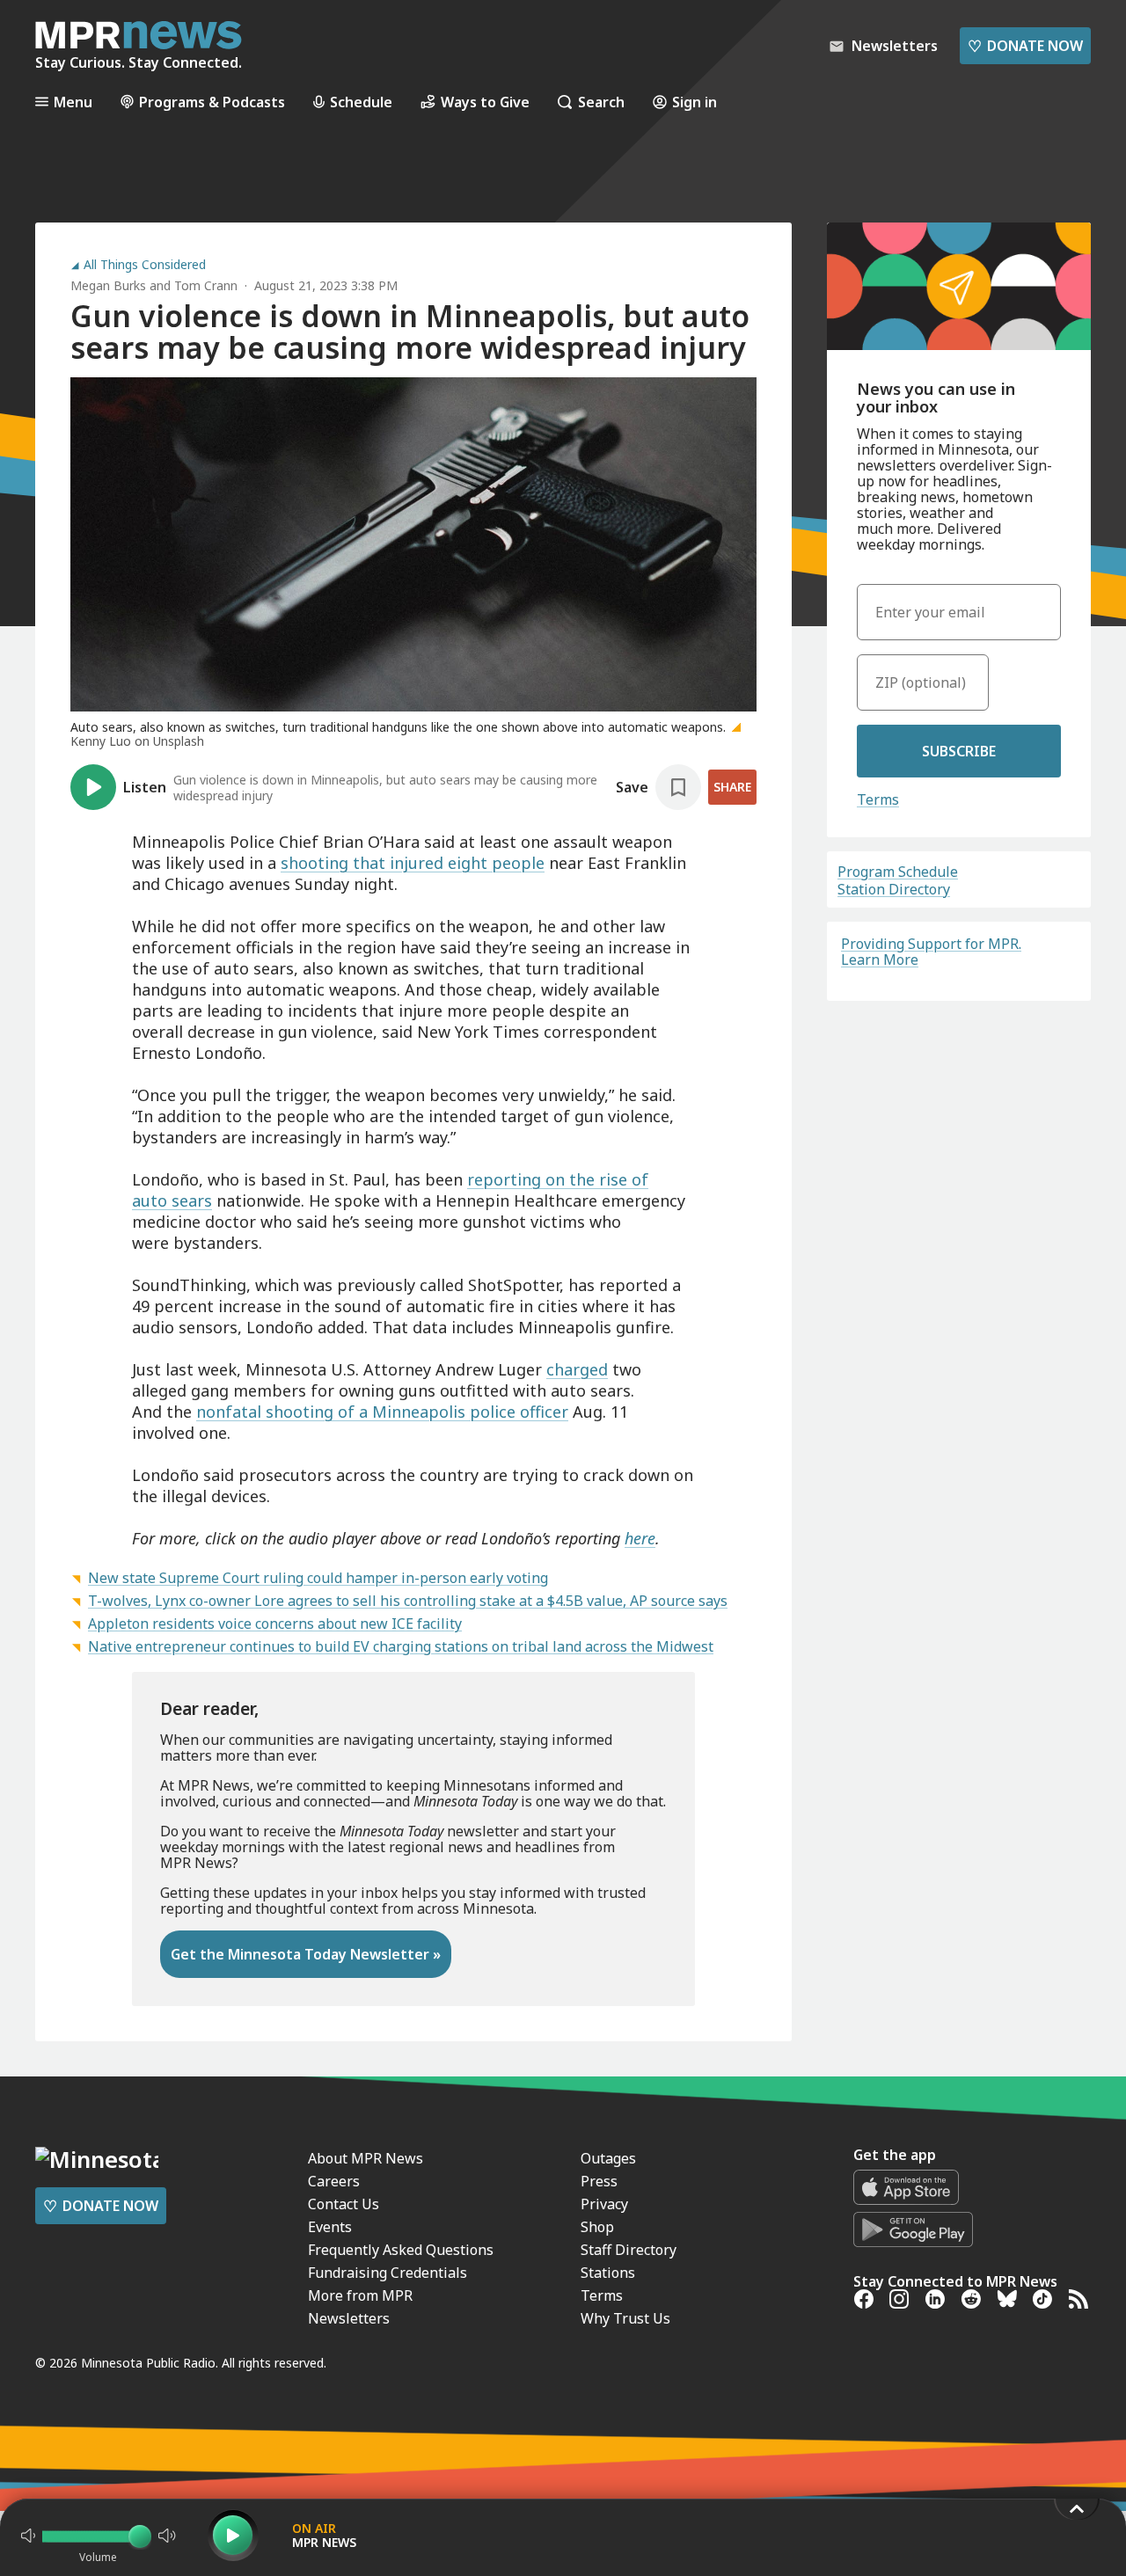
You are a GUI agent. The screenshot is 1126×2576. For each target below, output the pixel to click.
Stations (608, 2273)
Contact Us (344, 2204)
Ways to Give (485, 102)
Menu (73, 102)
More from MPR (360, 2295)
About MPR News (366, 2158)
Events (330, 2227)
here (640, 1538)
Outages (608, 2158)
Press (599, 2181)
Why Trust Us (625, 2318)
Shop (597, 2227)
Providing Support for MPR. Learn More (931, 952)
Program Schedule (898, 872)
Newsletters (349, 2318)
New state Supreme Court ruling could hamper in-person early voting (318, 1578)
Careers (334, 2181)
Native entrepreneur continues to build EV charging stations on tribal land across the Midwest (401, 1646)
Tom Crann (206, 285)
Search (601, 102)
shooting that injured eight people (413, 863)
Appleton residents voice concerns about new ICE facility (275, 1624)
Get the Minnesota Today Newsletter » (306, 1954)
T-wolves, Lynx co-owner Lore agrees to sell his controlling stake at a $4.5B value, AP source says (408, 1601)
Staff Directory (629, 2250)
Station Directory (894, 889)
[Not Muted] (28, 2536)
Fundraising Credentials (388, 2273)
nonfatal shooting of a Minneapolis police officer (382, 1412)
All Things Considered (145, 265)
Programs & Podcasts (212, 102)
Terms (878, 799)
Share (732, 787)
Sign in (695, 102)
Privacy (604, 2204)
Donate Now (1025, 46)
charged (577, 1369)
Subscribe (959, 751)
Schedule (361, 102)
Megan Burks (108, 285)
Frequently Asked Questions (401, 2250)
